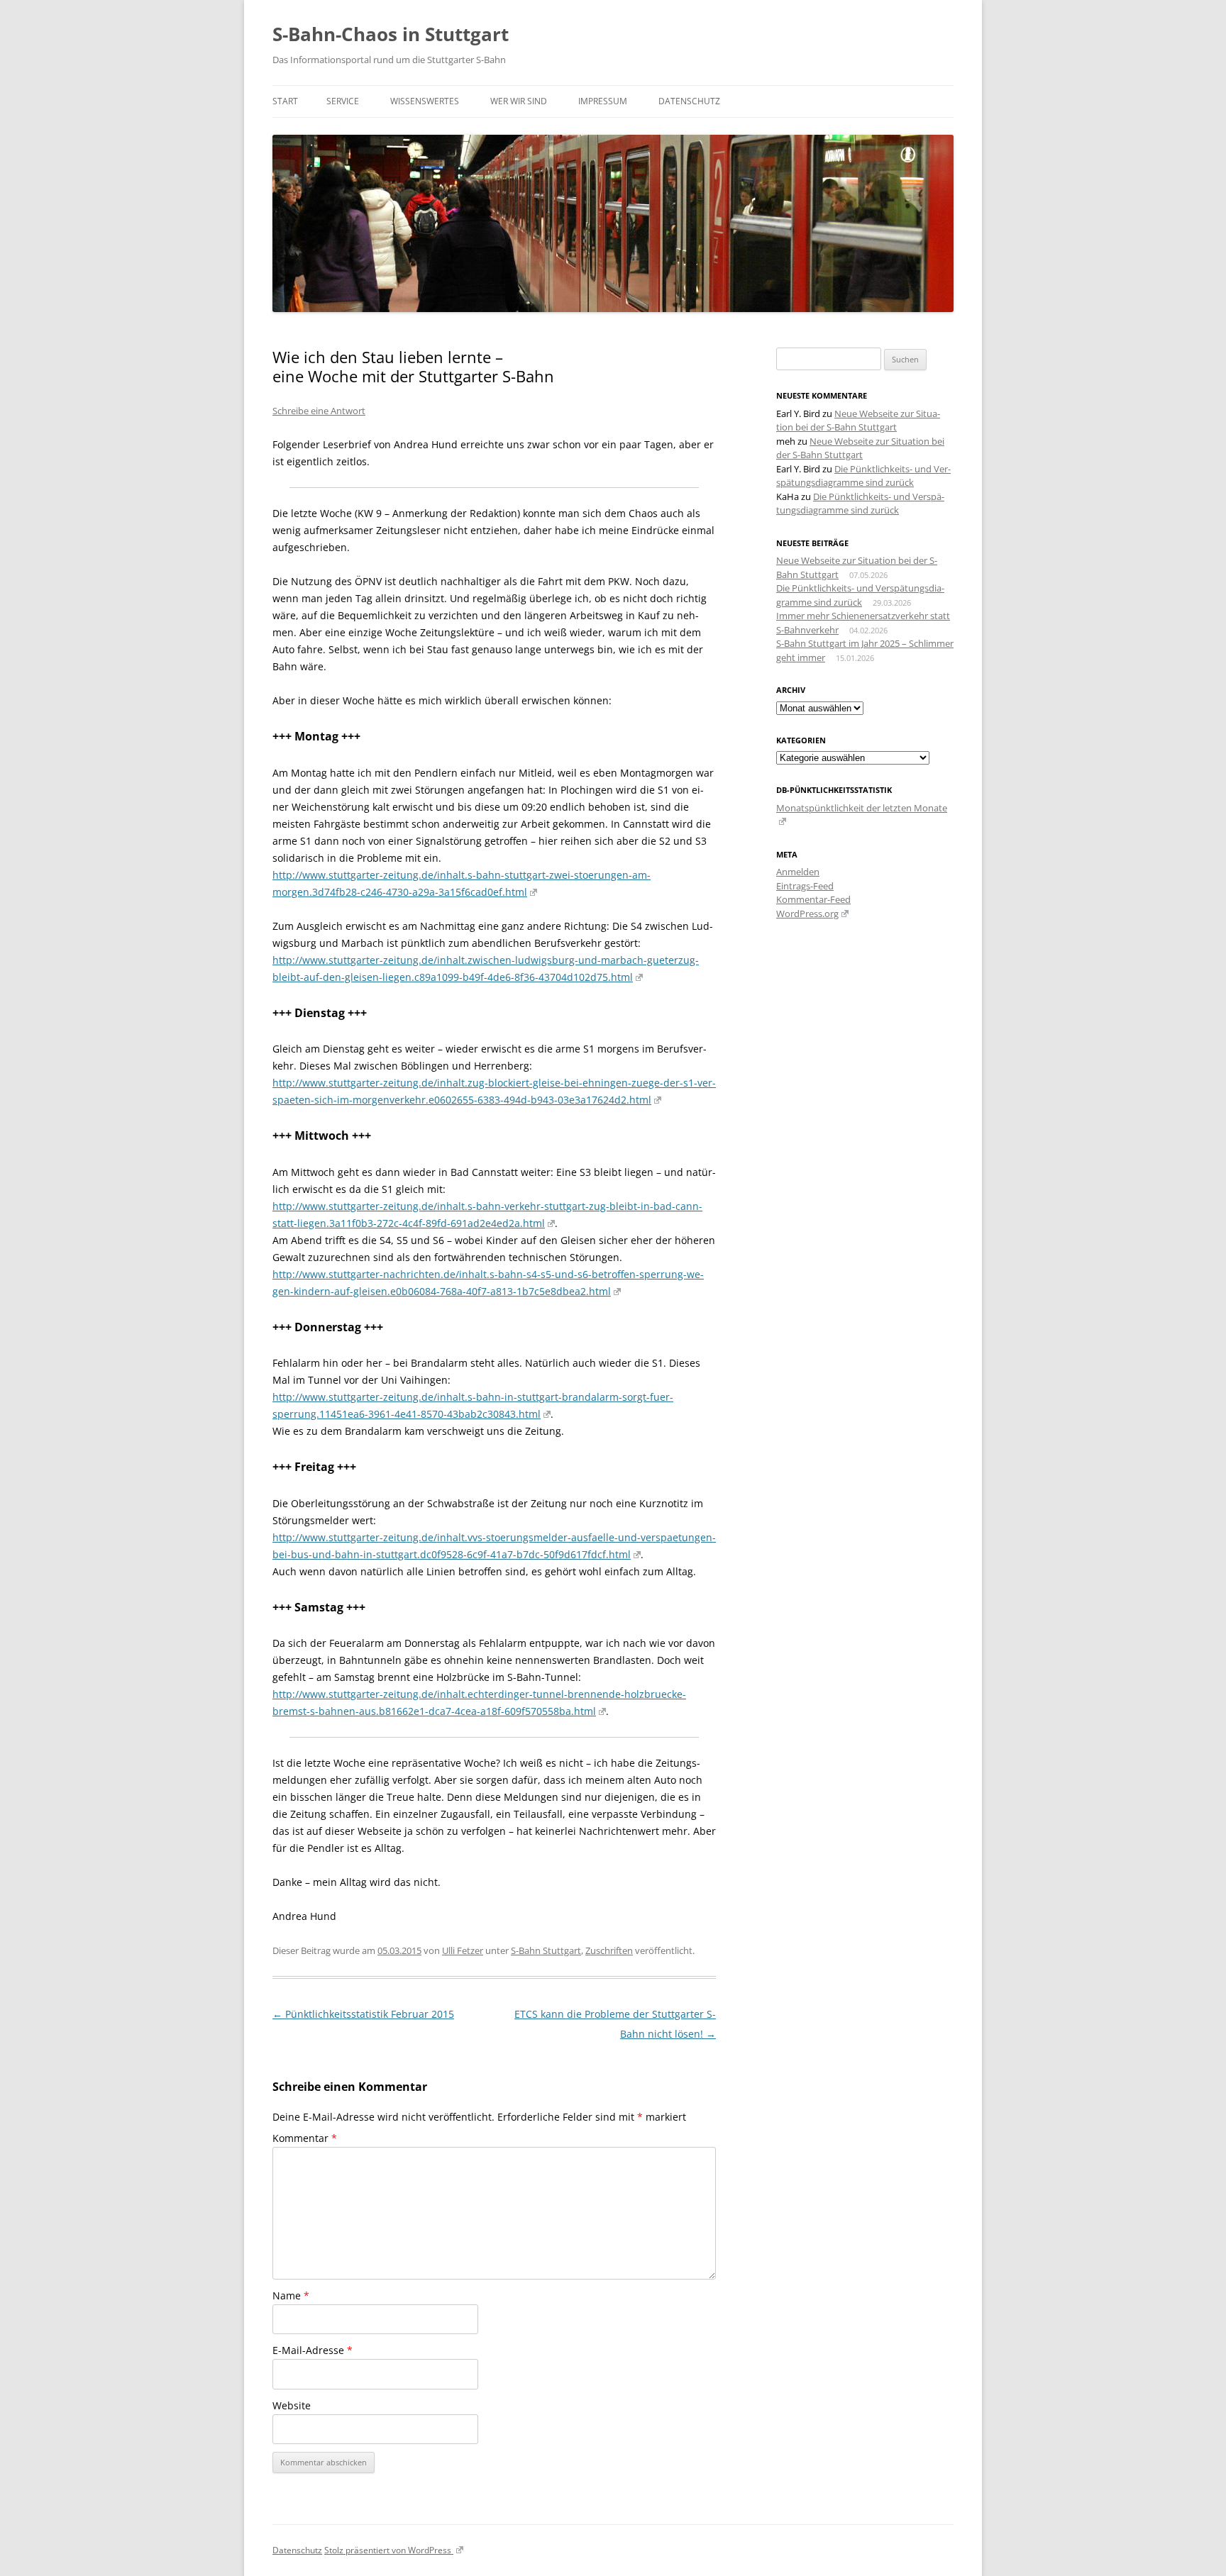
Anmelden (798, 872)
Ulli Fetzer (463, 1950)
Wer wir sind (519, 101)
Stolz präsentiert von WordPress (389, 2550)
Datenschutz (689, 101)
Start (285, 101)
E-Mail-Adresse (313, 2350)
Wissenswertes (425, 101)
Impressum (603, 101)
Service (343, 101)
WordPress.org (807, 914)
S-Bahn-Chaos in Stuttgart (391, 34)
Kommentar (305, 2138)
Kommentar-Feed (813, 899)
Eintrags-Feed (805, 886)
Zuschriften (609, 1950)
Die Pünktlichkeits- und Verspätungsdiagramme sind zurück (863, 476)
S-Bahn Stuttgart (546, 1950)
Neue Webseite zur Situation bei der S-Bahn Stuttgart (858, 421)
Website (292, 2405)
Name (291, 2295)
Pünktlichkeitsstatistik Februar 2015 (363, 2014)
